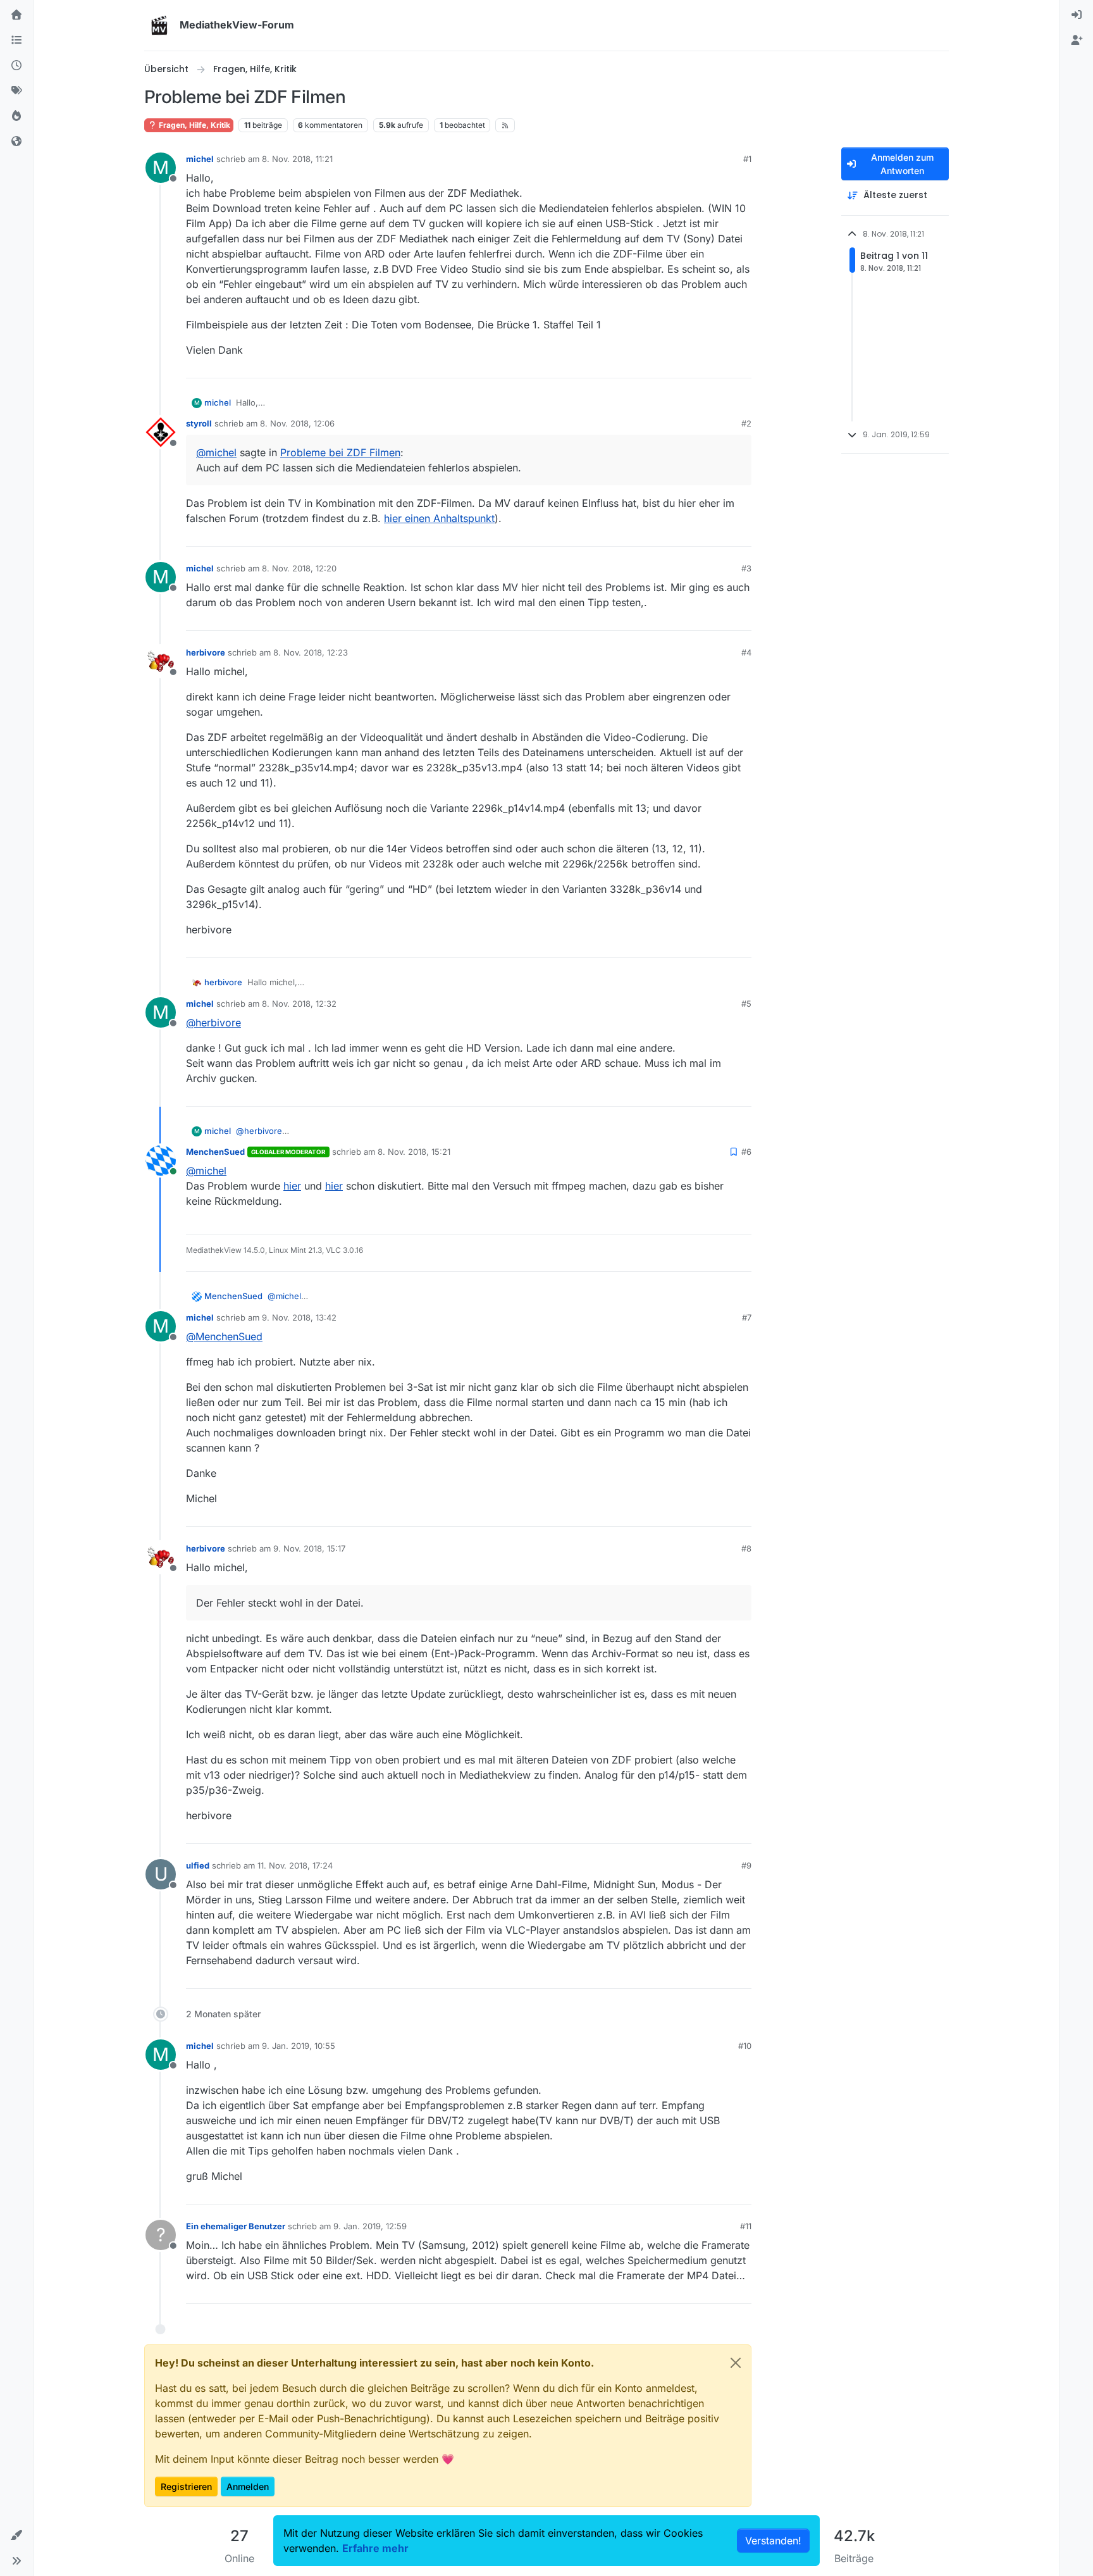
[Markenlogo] (159, 25)
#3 (746, 568)
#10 (745, 2046)
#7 (747, 1317)
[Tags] (16, 91)
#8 (746, 1548)
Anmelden (248, 2486)
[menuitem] (1077, 15)
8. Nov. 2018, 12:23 (311, 652)
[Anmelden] (1077, 15)
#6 (746, 1152)
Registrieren (186, 2486)
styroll (199, 423)
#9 (746, 1865)
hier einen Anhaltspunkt (439, 518)
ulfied (198, 1865)
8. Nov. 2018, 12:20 (299, 568)
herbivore (206, 652)
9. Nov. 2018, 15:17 (309, 1548)
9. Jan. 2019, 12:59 (370, 2226)
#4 (746, 652)
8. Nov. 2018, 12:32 (299, 1004)
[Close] (736, 2363)
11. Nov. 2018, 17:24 (295, 1865)
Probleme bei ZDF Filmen (340, 452)
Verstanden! (773, 2541)
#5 (746, 1004)
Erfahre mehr (375, 2548)
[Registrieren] (1077, 40)
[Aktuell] (16, 66)
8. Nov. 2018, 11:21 (297, 159)
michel (200, 159)
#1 (747, 159)
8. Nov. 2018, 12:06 (297, 423)
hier (292, 1186)
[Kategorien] (16, 40)
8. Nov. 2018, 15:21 (414, 1152)
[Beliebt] (16, 116)
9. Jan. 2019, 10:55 (299, 2046)
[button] (16, 2536)
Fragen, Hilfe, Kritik (194, 125)
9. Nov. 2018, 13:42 (299, 1317)
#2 (746, 423)
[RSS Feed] (505, 125)
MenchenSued (215, 1152)
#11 (746, 2226)
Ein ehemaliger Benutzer (236, 2226)
